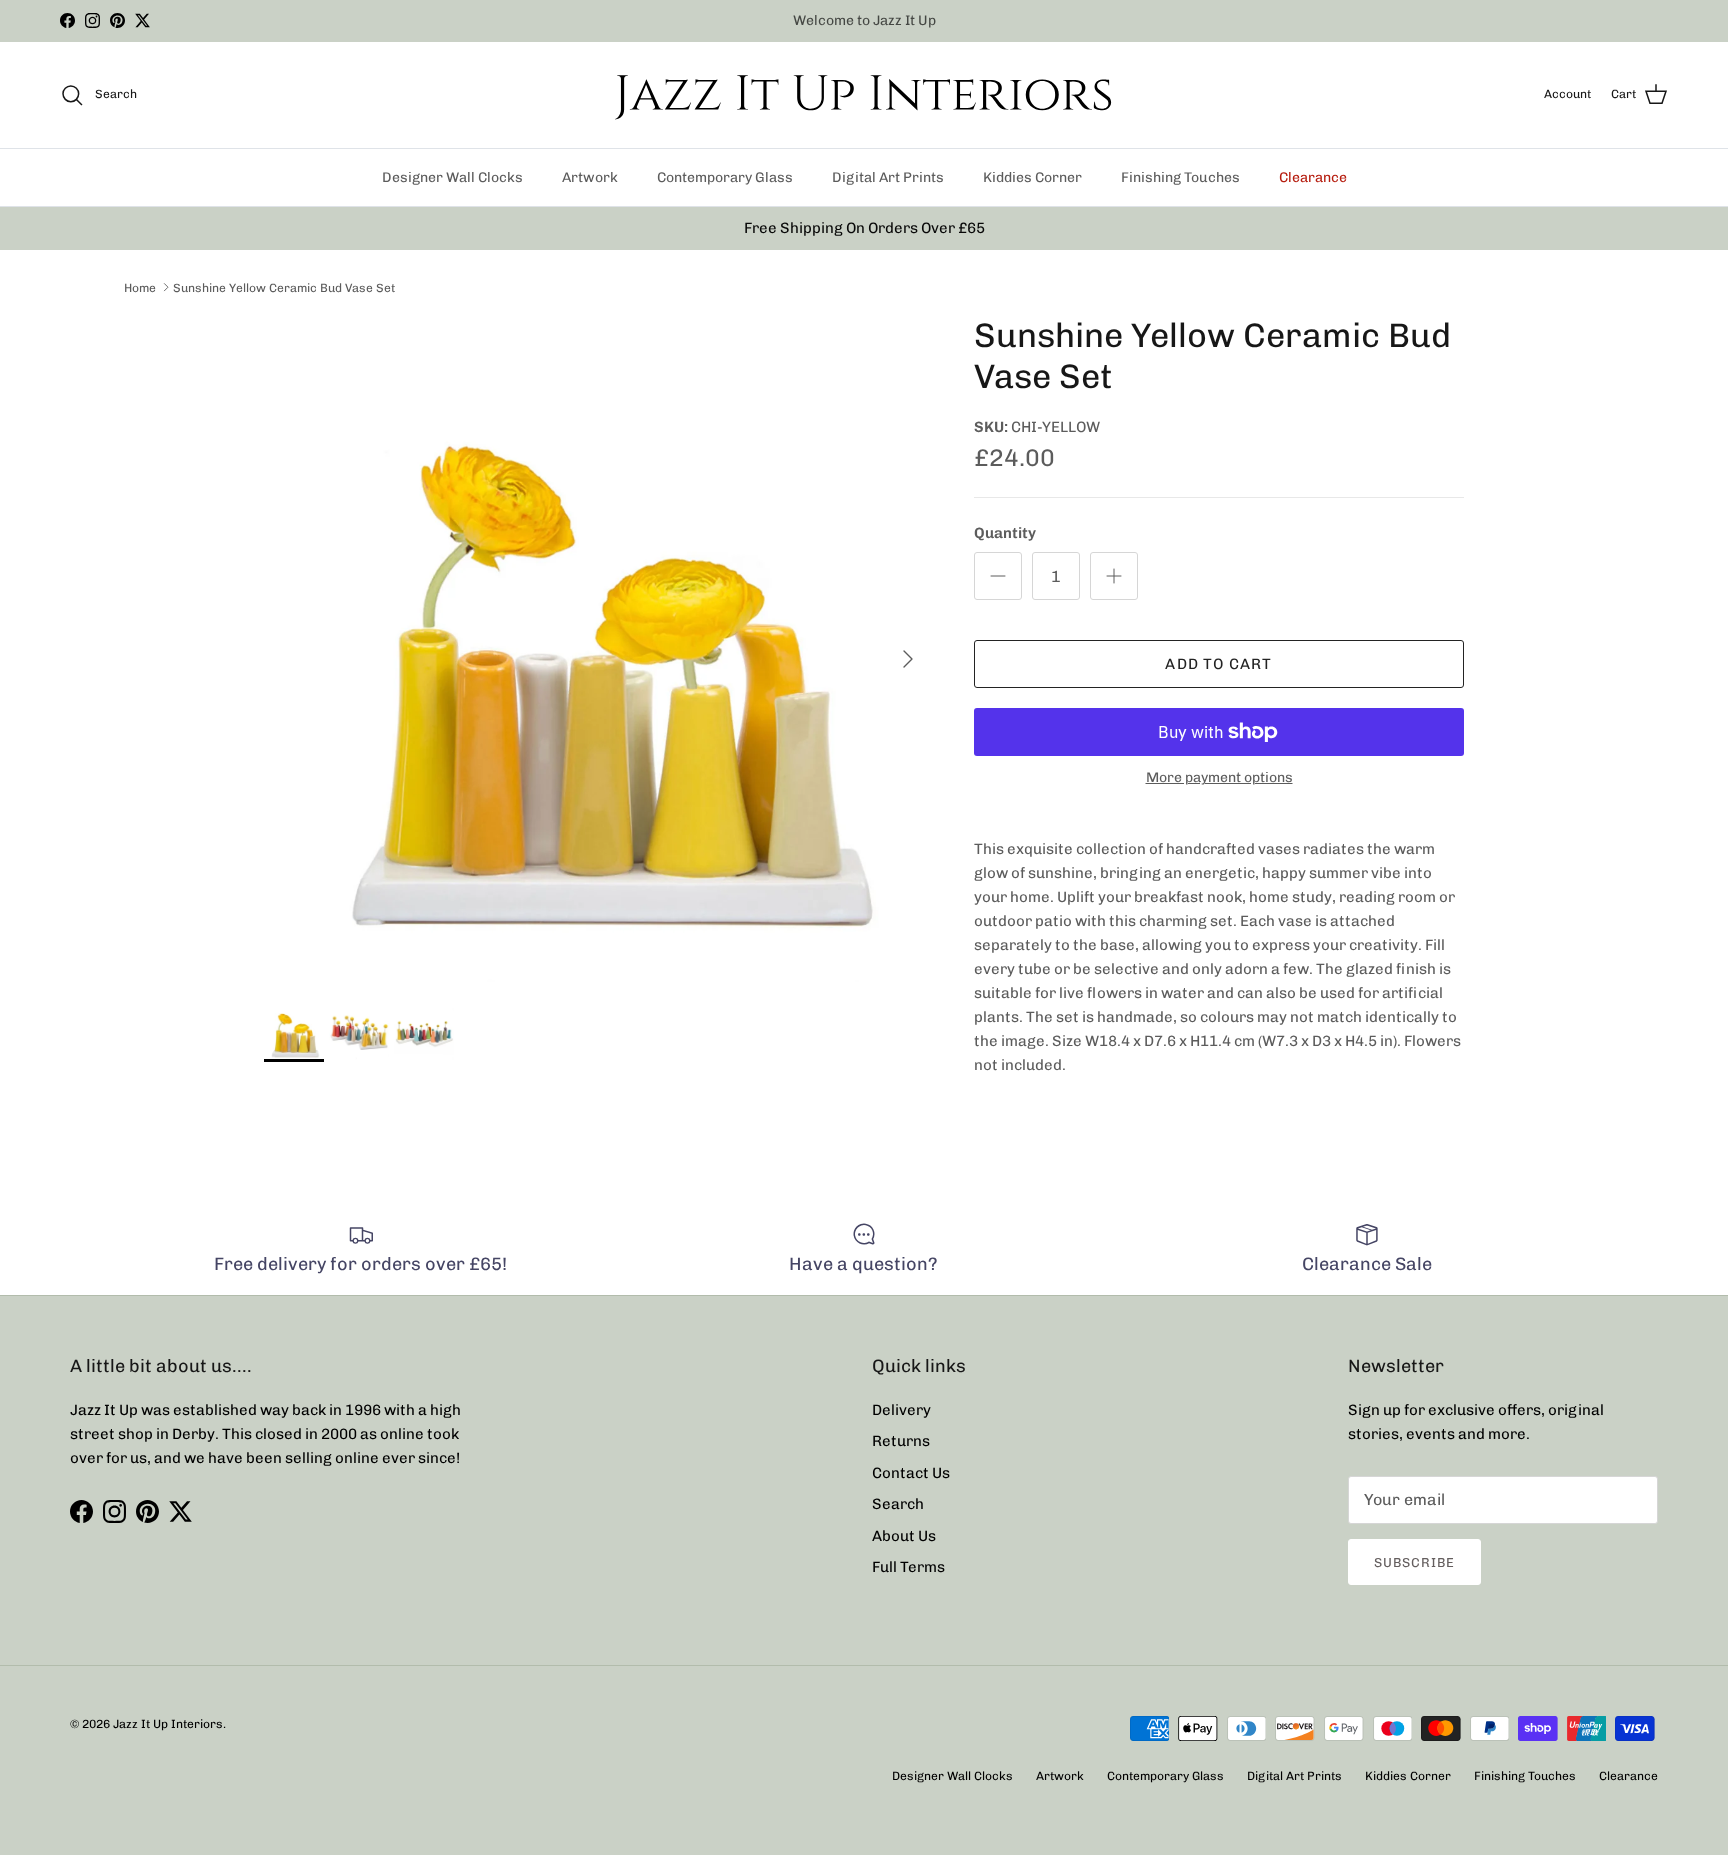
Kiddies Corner (1032, 177)
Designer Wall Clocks (452, 177)
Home (140, 287)
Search (898, 1504)
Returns (901, 1441)
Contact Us (911, 1473)
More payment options (1219, 778)
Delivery (901, 1410)
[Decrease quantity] (998, 576)
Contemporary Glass (725, 177)
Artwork (590, 177)
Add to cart (1218, 664)
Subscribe (1414, 1562)
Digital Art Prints (888, 177)
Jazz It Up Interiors (168, 1724)
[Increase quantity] (1114, 576)
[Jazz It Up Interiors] (864, 95)
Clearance (1313, 177)
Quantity (1005, 533)
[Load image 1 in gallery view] (597, 649)
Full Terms (908, 1567)
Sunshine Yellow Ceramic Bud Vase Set (284, 287)
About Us (904, 1536)
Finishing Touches (1180, 177)
